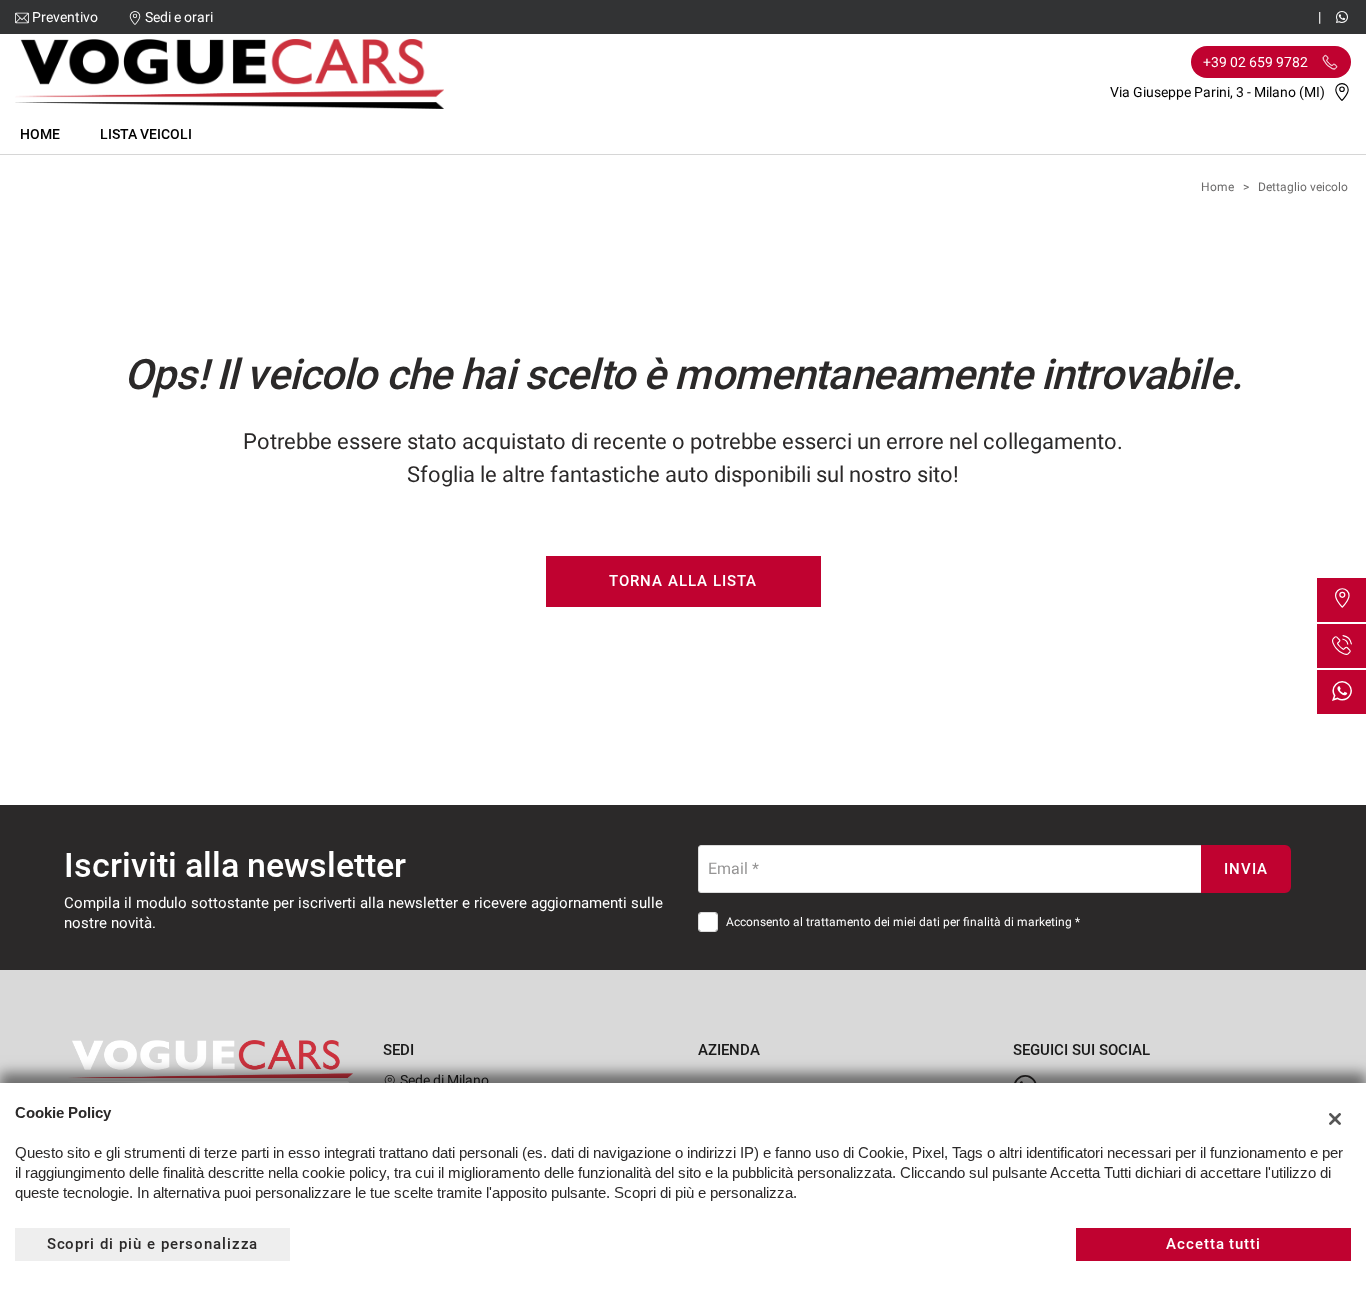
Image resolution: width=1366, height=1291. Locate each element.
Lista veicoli (146, 134)
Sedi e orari (179, 17)
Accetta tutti (1213, 1244)
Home (40, 134)
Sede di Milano (443, 1080)
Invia (1246, 869)
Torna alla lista (682, 581)
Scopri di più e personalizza (153, 1244)
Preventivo (65, 17)
